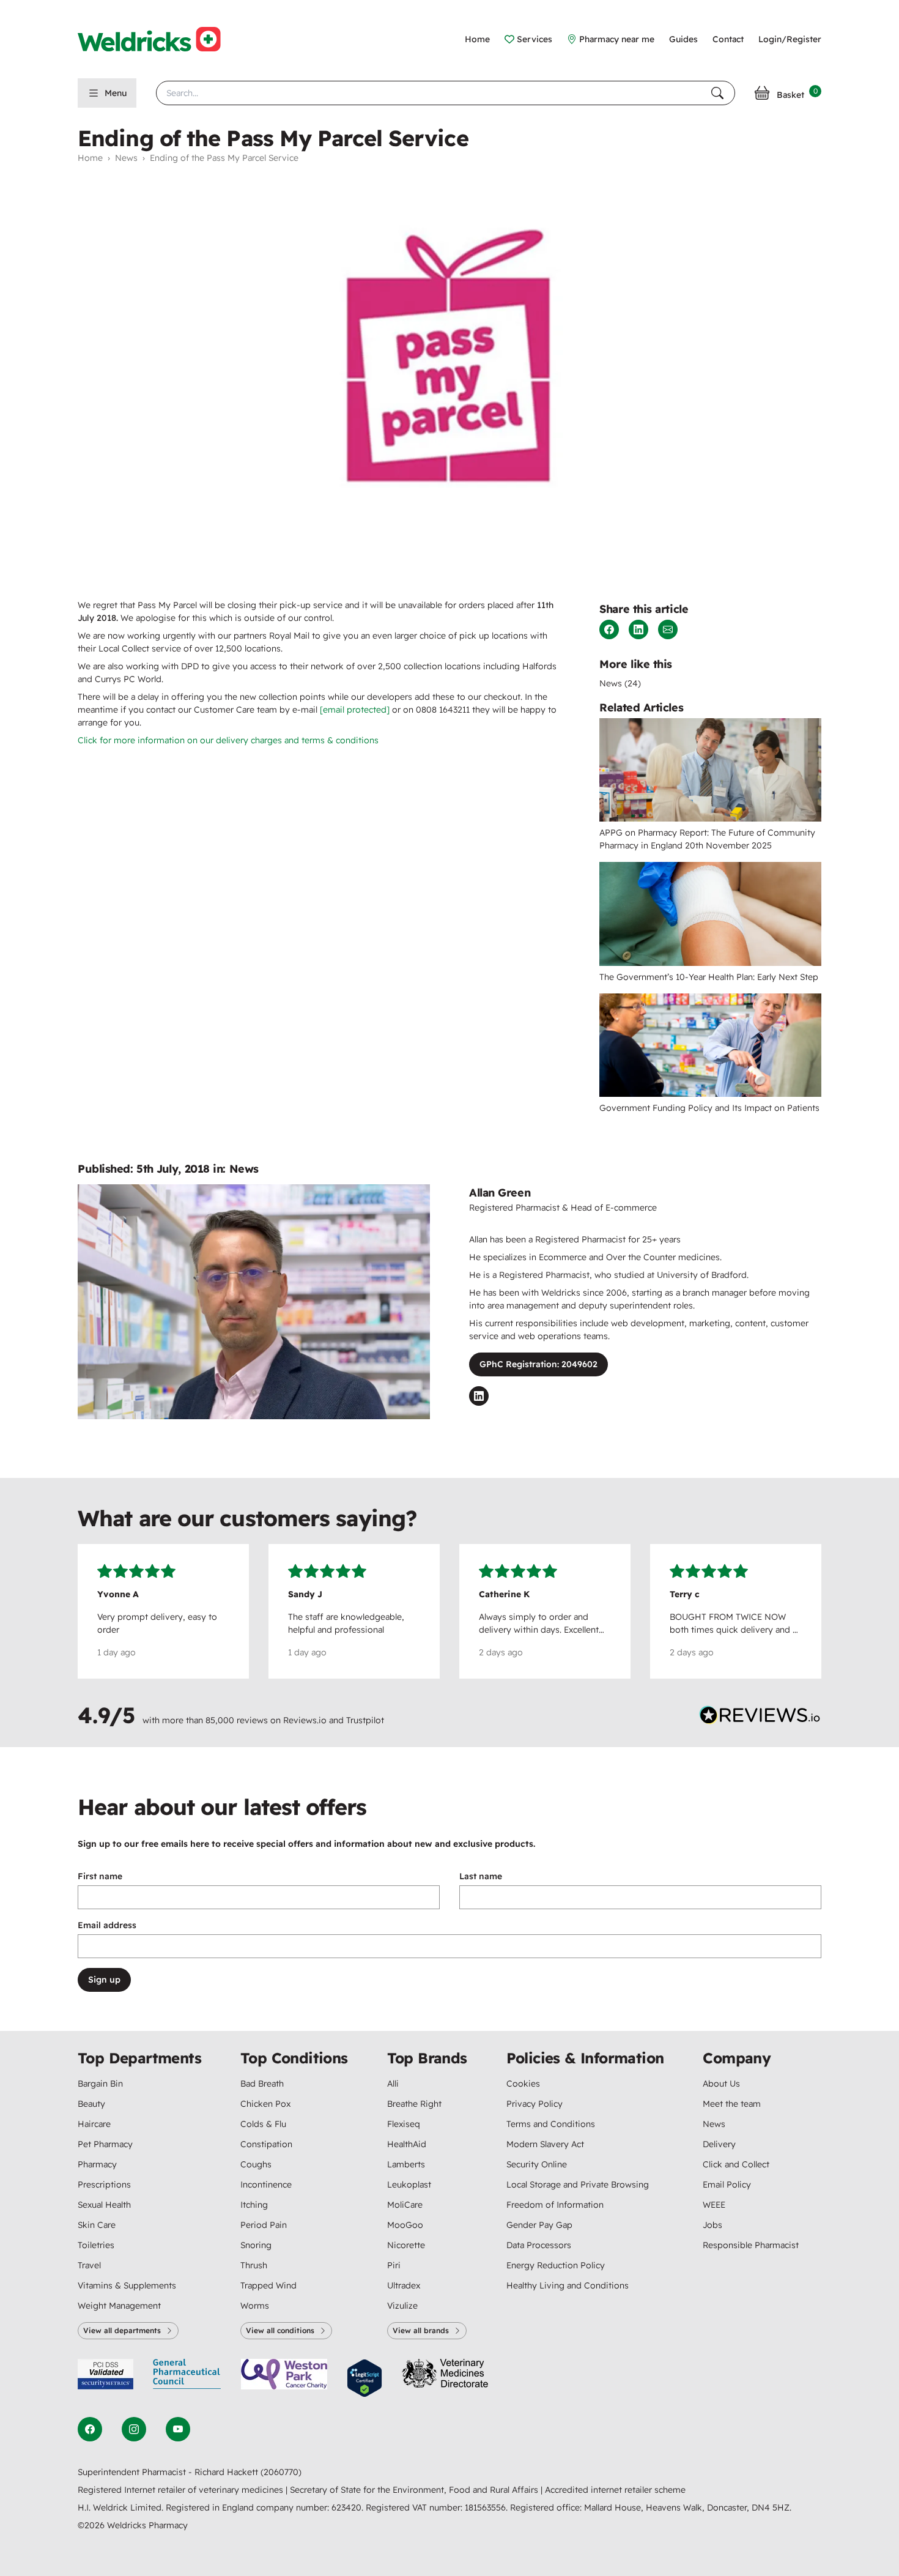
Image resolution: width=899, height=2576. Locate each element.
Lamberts (406, 2164)
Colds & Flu (263, 2124)
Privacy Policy (535, 2104)
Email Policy (727, 2184)
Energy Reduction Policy (556, 2265)
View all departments (122, 2330)
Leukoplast (409, 2184)
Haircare (94, 2124)
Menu (116, 93)
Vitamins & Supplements (127, 2285)
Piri (394, 2265)
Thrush (254, 2265)
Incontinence (266, 2184)
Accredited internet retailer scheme (615, 2490)
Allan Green (500, 1193)
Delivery (719, 2144)
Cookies (523, 2084)
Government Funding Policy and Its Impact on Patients (709, 1108)
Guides (683, 39)
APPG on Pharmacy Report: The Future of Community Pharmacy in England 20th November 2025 (707, 839)
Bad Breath (262, 2084)
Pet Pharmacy (105, 2144)
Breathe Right (414, 2104)
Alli (393, 2084)
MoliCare (405, 2205)
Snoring (256, 2245)
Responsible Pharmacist (751, 2245)
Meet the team (732, 2104)
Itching (254, 2205)
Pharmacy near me (617, 39)
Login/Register (790, 39)
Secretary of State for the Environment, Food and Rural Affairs (415, 2490)
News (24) (620, 683)
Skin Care (97, 2225)
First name (100, 1876)
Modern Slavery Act (545, 2144)
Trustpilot (365, 1720)
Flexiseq (404, 2124)
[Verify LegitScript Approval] (364, 2378)
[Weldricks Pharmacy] (159, 39)
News (126, 158)
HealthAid (407, 2144)
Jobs (712, 2225)
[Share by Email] (668, 629)
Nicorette (406, 2245)
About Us (721, 2084)
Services (535, 39)
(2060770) (281, 2472)
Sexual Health (104, 2205)
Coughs (256, 2164)
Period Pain (264, 2225)
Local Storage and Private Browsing (578, 2184)
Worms (255, 2306)
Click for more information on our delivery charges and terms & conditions (228, 740)
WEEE (714, 2205)
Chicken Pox (265, 2104)
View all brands (421, 2330)
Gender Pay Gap (539, 2225)
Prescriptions (104, 2184)
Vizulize (402, 2306)
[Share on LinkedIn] (638, 629)
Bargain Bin (100, 2084)
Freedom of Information (555, 2205)
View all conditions (280, 2330)
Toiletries (96, 2245)
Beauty (91, 2104)
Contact (728, 39)
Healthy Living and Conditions (568, 2285)
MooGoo (405, 2225)
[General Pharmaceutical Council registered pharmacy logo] (187, 2378)
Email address (107, 1925)
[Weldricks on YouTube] (178, 2429)
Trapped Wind (268, 2285)
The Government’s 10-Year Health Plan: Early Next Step (709, 977)
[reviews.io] (760, 1718)
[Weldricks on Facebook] (90, 2429)
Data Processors (539, 2245)
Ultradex (404, 2285)
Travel (89, 2265)
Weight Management (119, 2306)
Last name (481, 1876)
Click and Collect (736, 2164)
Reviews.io (305, 1720)
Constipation (266, 2144)
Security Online (537, 2164)
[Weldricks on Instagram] (134, 2429)
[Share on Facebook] (609, 629)
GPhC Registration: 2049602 (538, 1364)
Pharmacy (97, 2164)
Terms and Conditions (551, 2124)
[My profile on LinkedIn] (479, 1396)
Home (477, 39)
